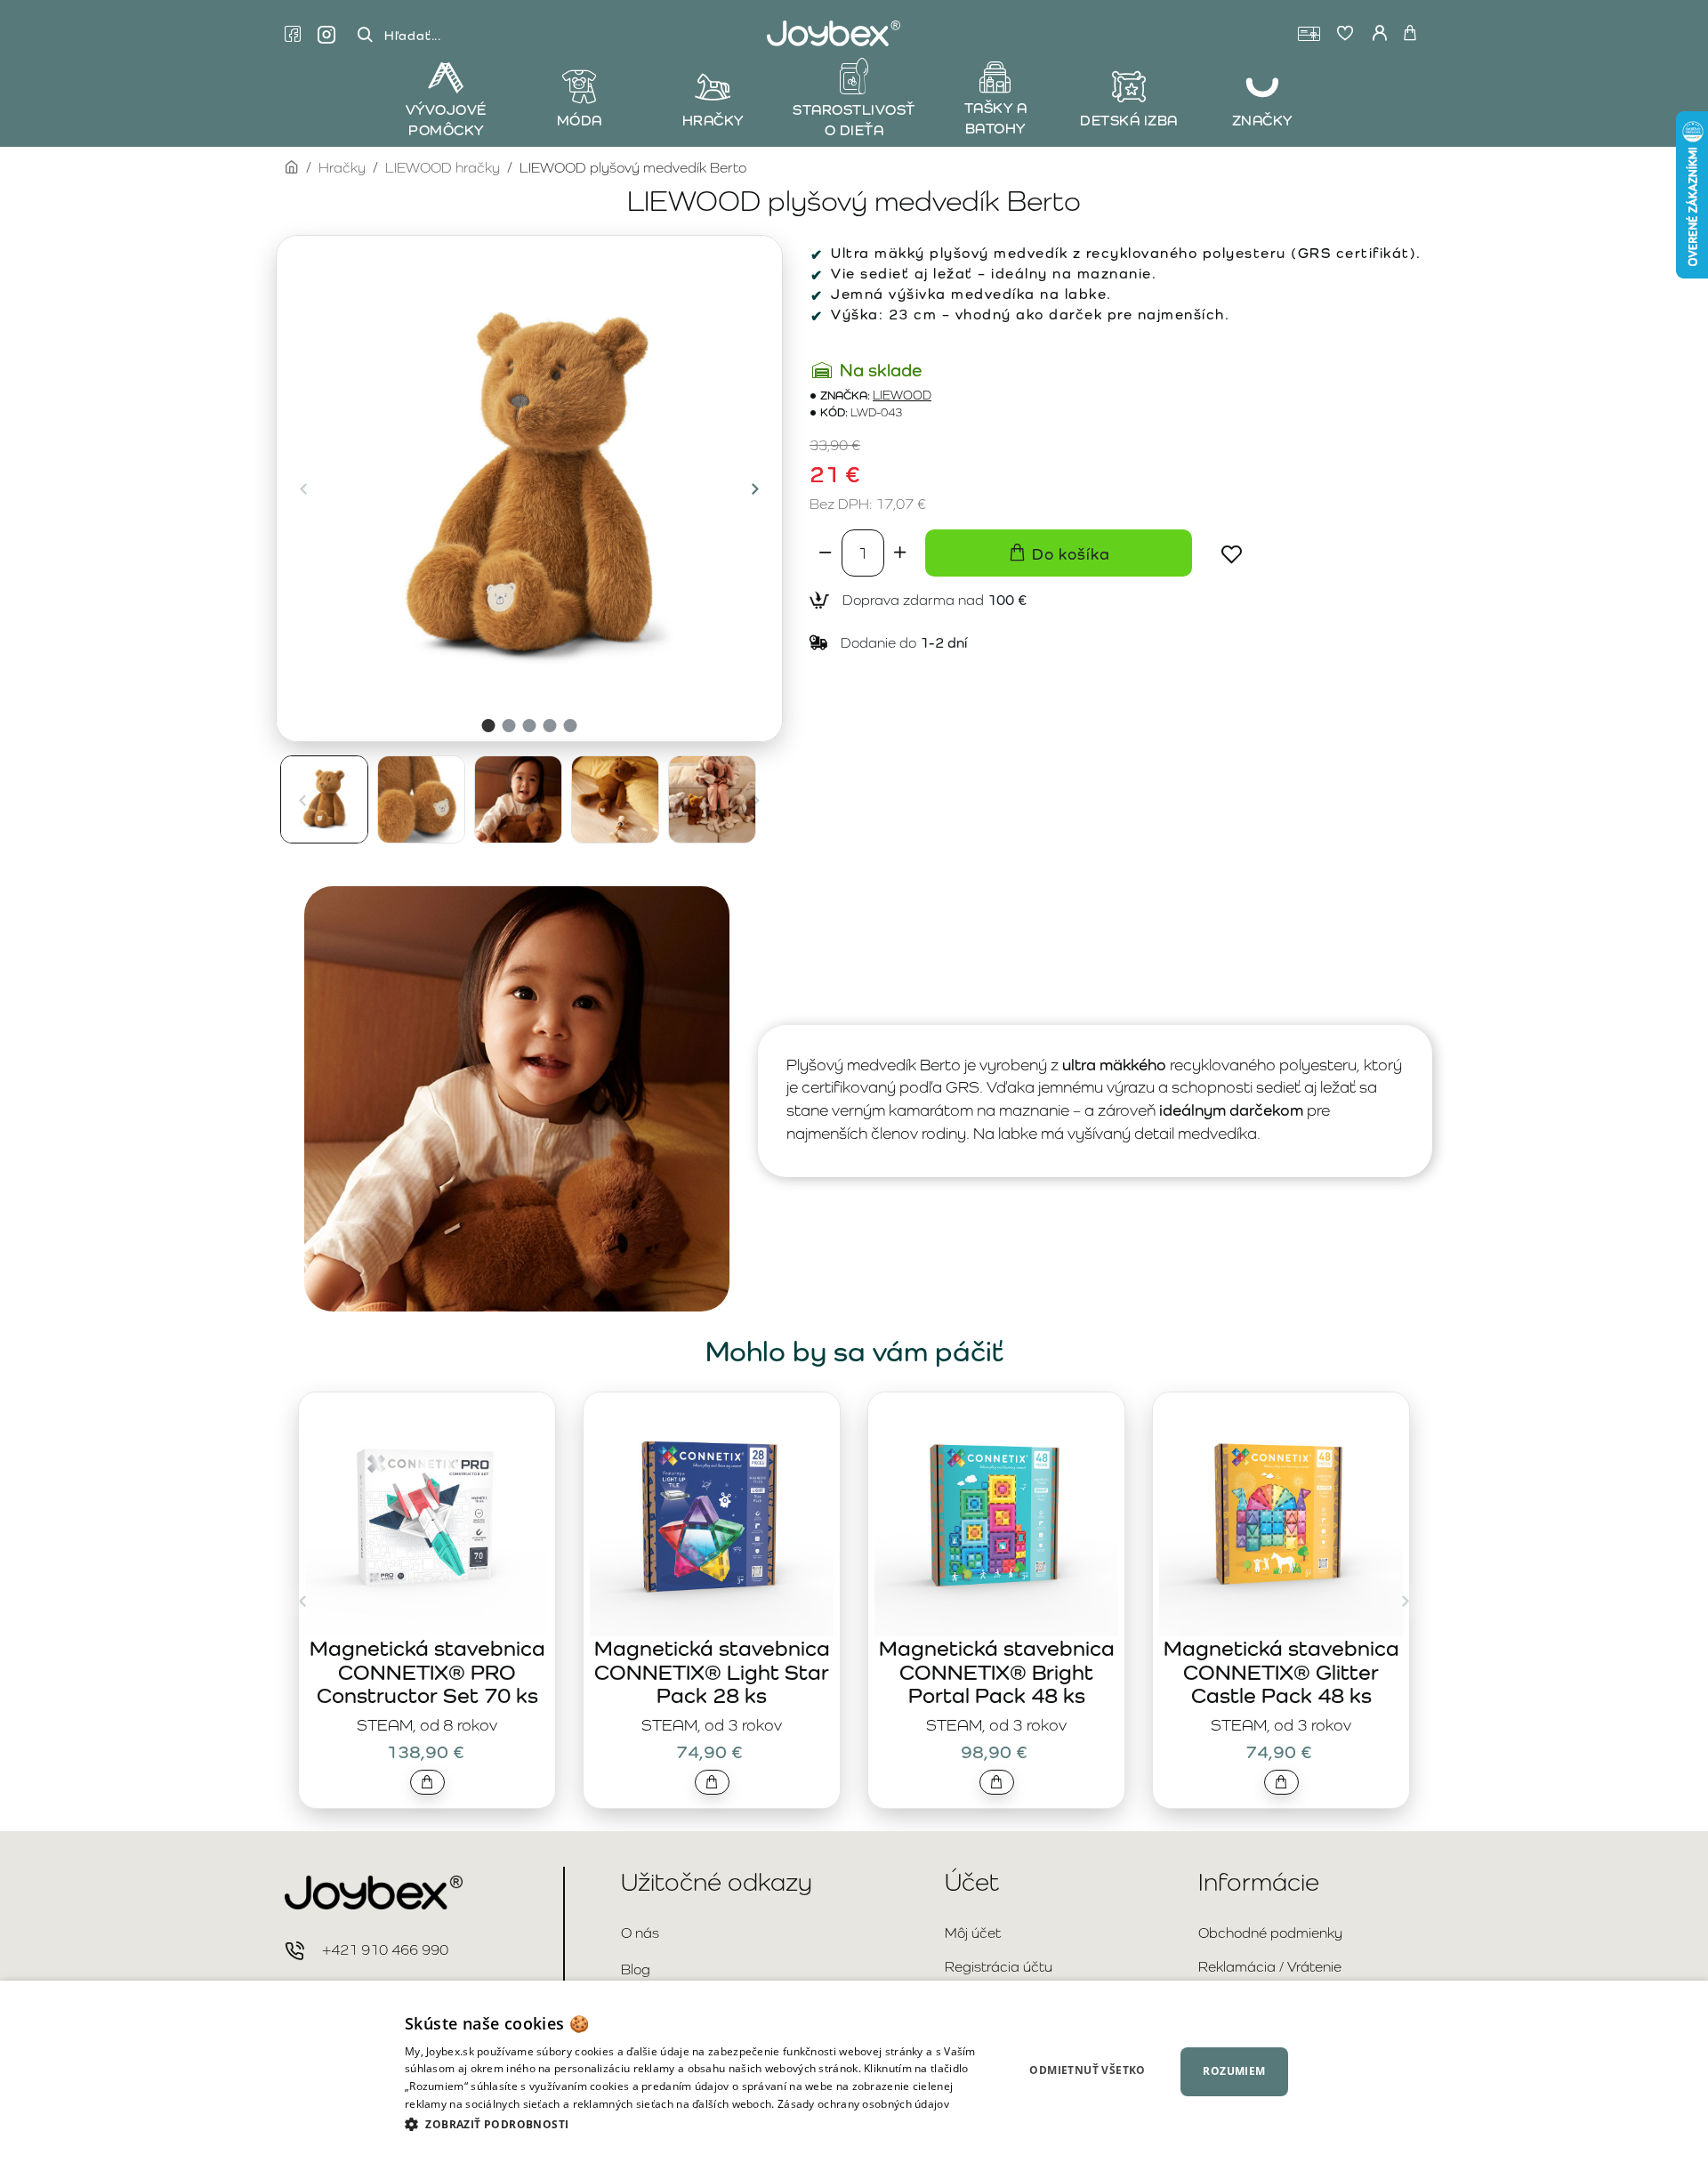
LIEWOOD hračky (443, 168)
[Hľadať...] (365, 35)
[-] (826, 553)
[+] (900, 553)
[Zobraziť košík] (1410, 34)
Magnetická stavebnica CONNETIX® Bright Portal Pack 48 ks (997, 1672)
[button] (303, 488)
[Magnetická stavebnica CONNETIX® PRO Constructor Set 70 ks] (427, 1514)
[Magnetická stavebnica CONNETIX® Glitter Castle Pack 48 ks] (1281, 1514)
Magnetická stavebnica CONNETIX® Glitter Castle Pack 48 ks (1281, 1672)
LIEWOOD (902, 395)
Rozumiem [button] (1234, 2071)
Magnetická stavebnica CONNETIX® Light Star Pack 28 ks (712, 1672)
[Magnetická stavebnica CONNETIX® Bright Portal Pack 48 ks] (996, 1514)
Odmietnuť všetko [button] (1087, 2070)
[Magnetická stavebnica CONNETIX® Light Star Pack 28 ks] (712, 1514)
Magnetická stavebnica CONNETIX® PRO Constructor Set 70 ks (427, 1672)
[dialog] (854, 2072)
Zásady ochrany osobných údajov (863, 2104)
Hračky (342, 168)
